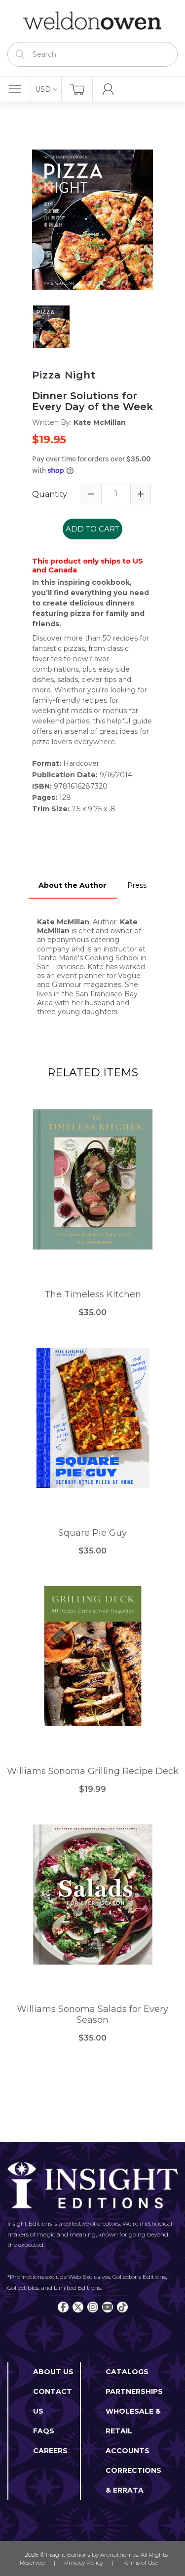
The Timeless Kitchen (93, 1295)
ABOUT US (53, 2372)
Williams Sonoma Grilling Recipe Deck (93, 1771)
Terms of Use (140, 2562)
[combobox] (92, 54)
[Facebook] (63, 2307)
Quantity (50, 494)
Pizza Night (64, 375)
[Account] (108, 89)
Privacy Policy (84, 2562)
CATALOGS (127, 2372)
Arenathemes (119, 2555)
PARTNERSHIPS (134, 2391)
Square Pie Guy (92, 1533)
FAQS (44, 2431)
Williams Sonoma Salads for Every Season (92, 2015)
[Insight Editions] (92, 21)
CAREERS (50, 2451)
